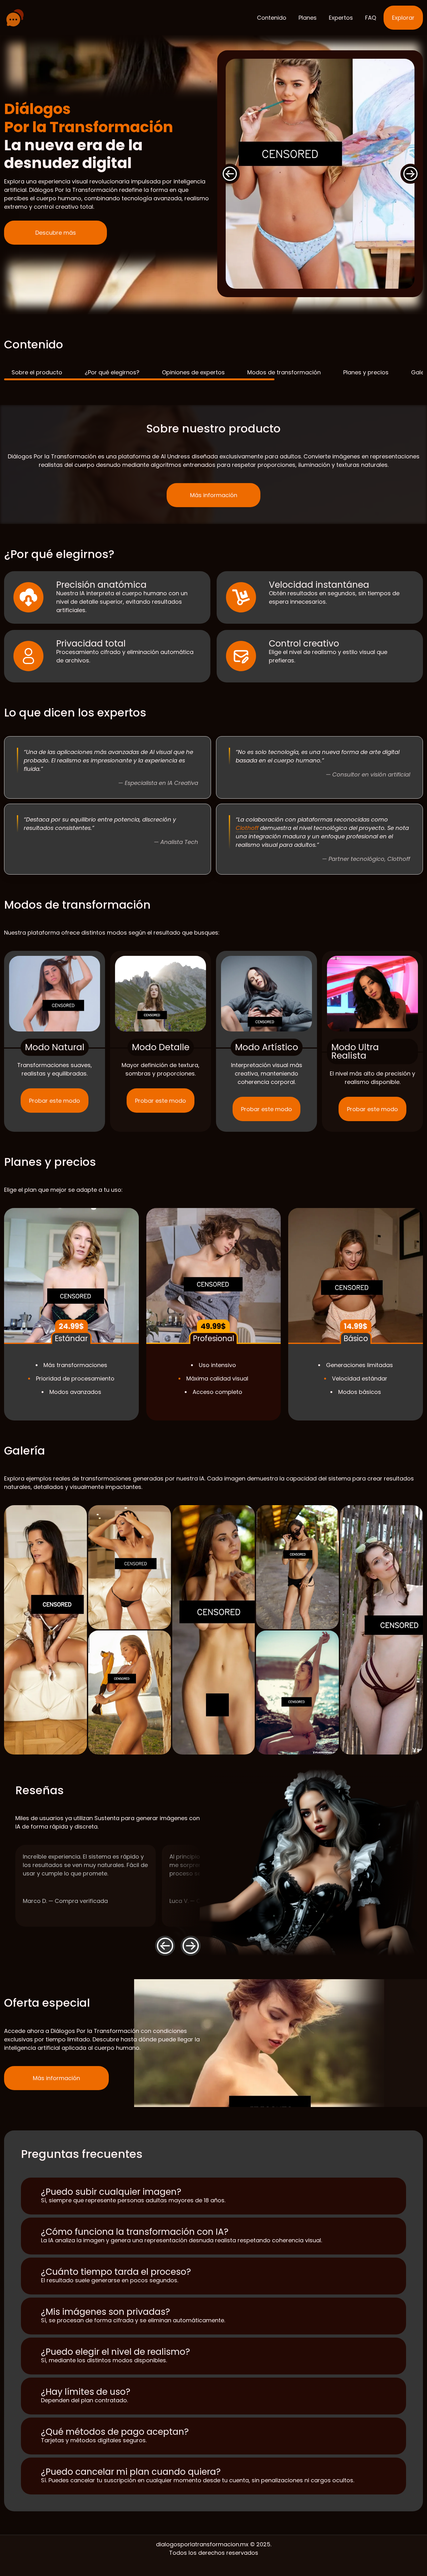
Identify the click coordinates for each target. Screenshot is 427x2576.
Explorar (403, 18)
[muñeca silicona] (15, 18)
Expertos (341, 18)
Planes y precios (366, 372)
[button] (230, 174)
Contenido (272, 18)
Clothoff (247, 828)
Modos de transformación (284, 372)
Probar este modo (55, 1101)
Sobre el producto (37, 372)
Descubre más (56, 233)
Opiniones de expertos (193, 372)
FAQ (371, 18)
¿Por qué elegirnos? (112, 372)
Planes (308, 18)
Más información (56, 2078)
